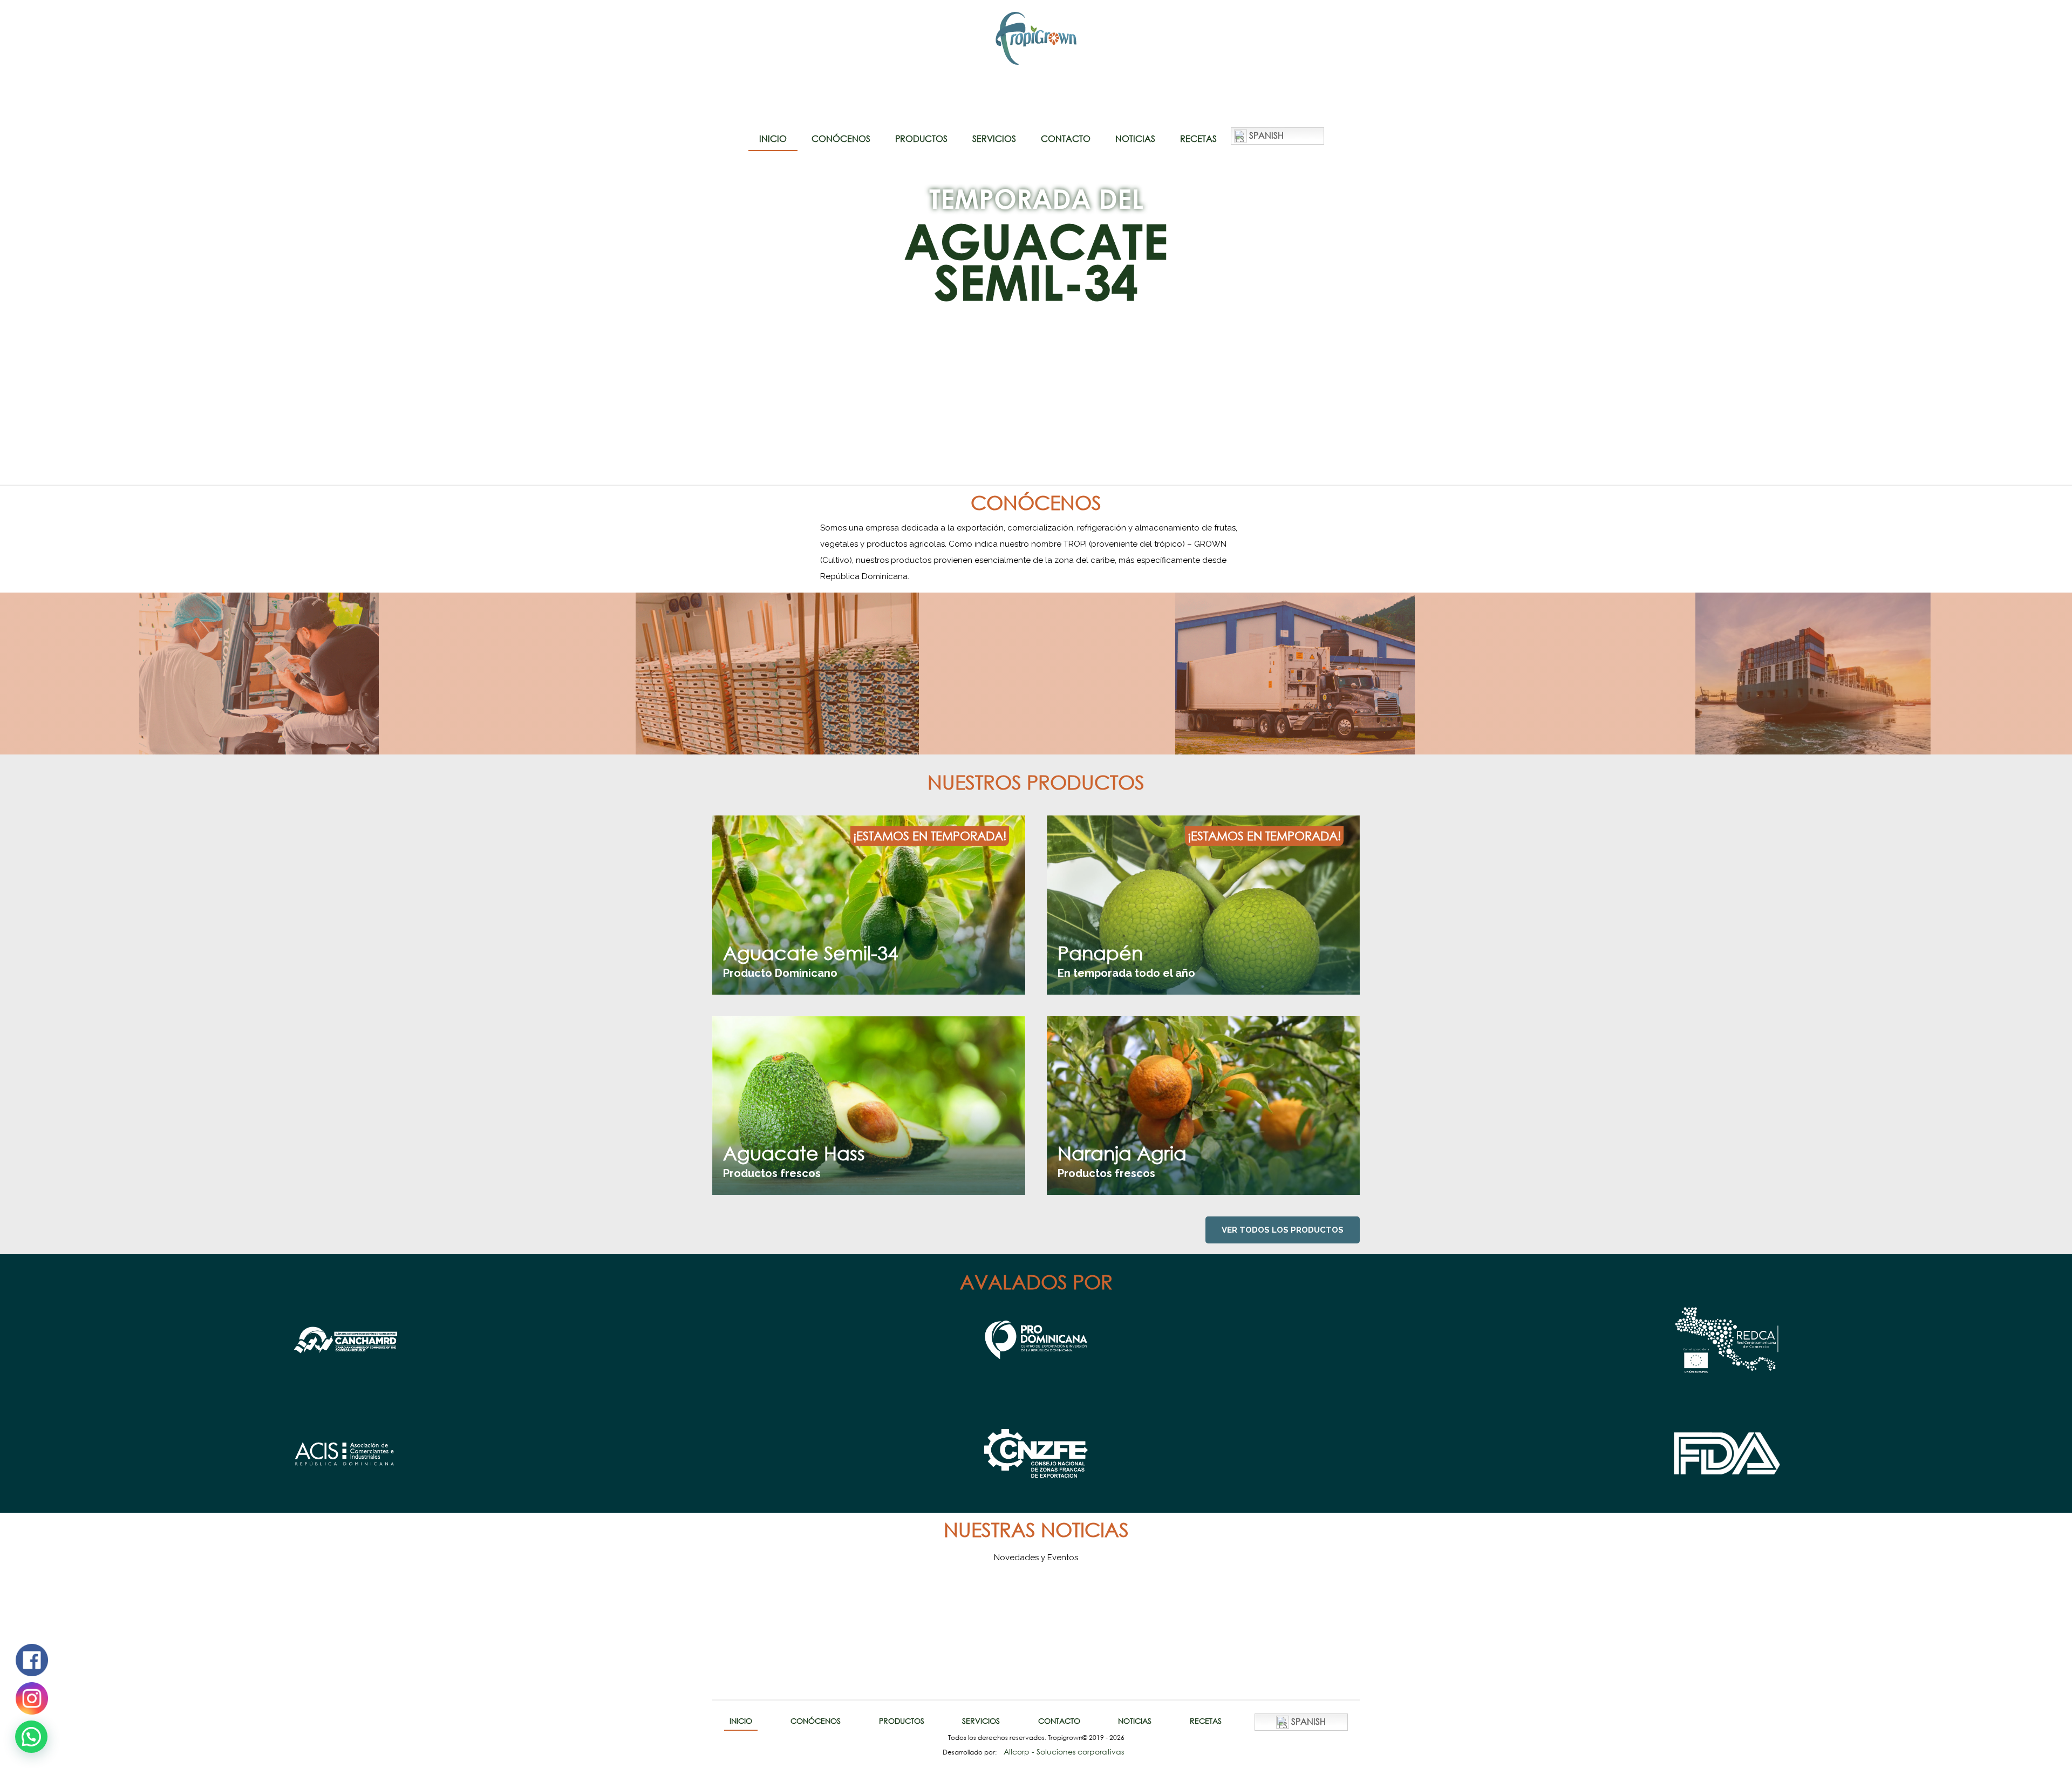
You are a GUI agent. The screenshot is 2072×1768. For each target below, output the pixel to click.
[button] (31, 1737)
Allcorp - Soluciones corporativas (1064, 1752)
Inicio (773, 139)
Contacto (1066, 139)
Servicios (994, 139)
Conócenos (841, 139)
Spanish (1265, 135)
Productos (921, 139)
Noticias (1135, 139)
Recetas (1198, 139)
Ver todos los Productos (1283, 1230)
